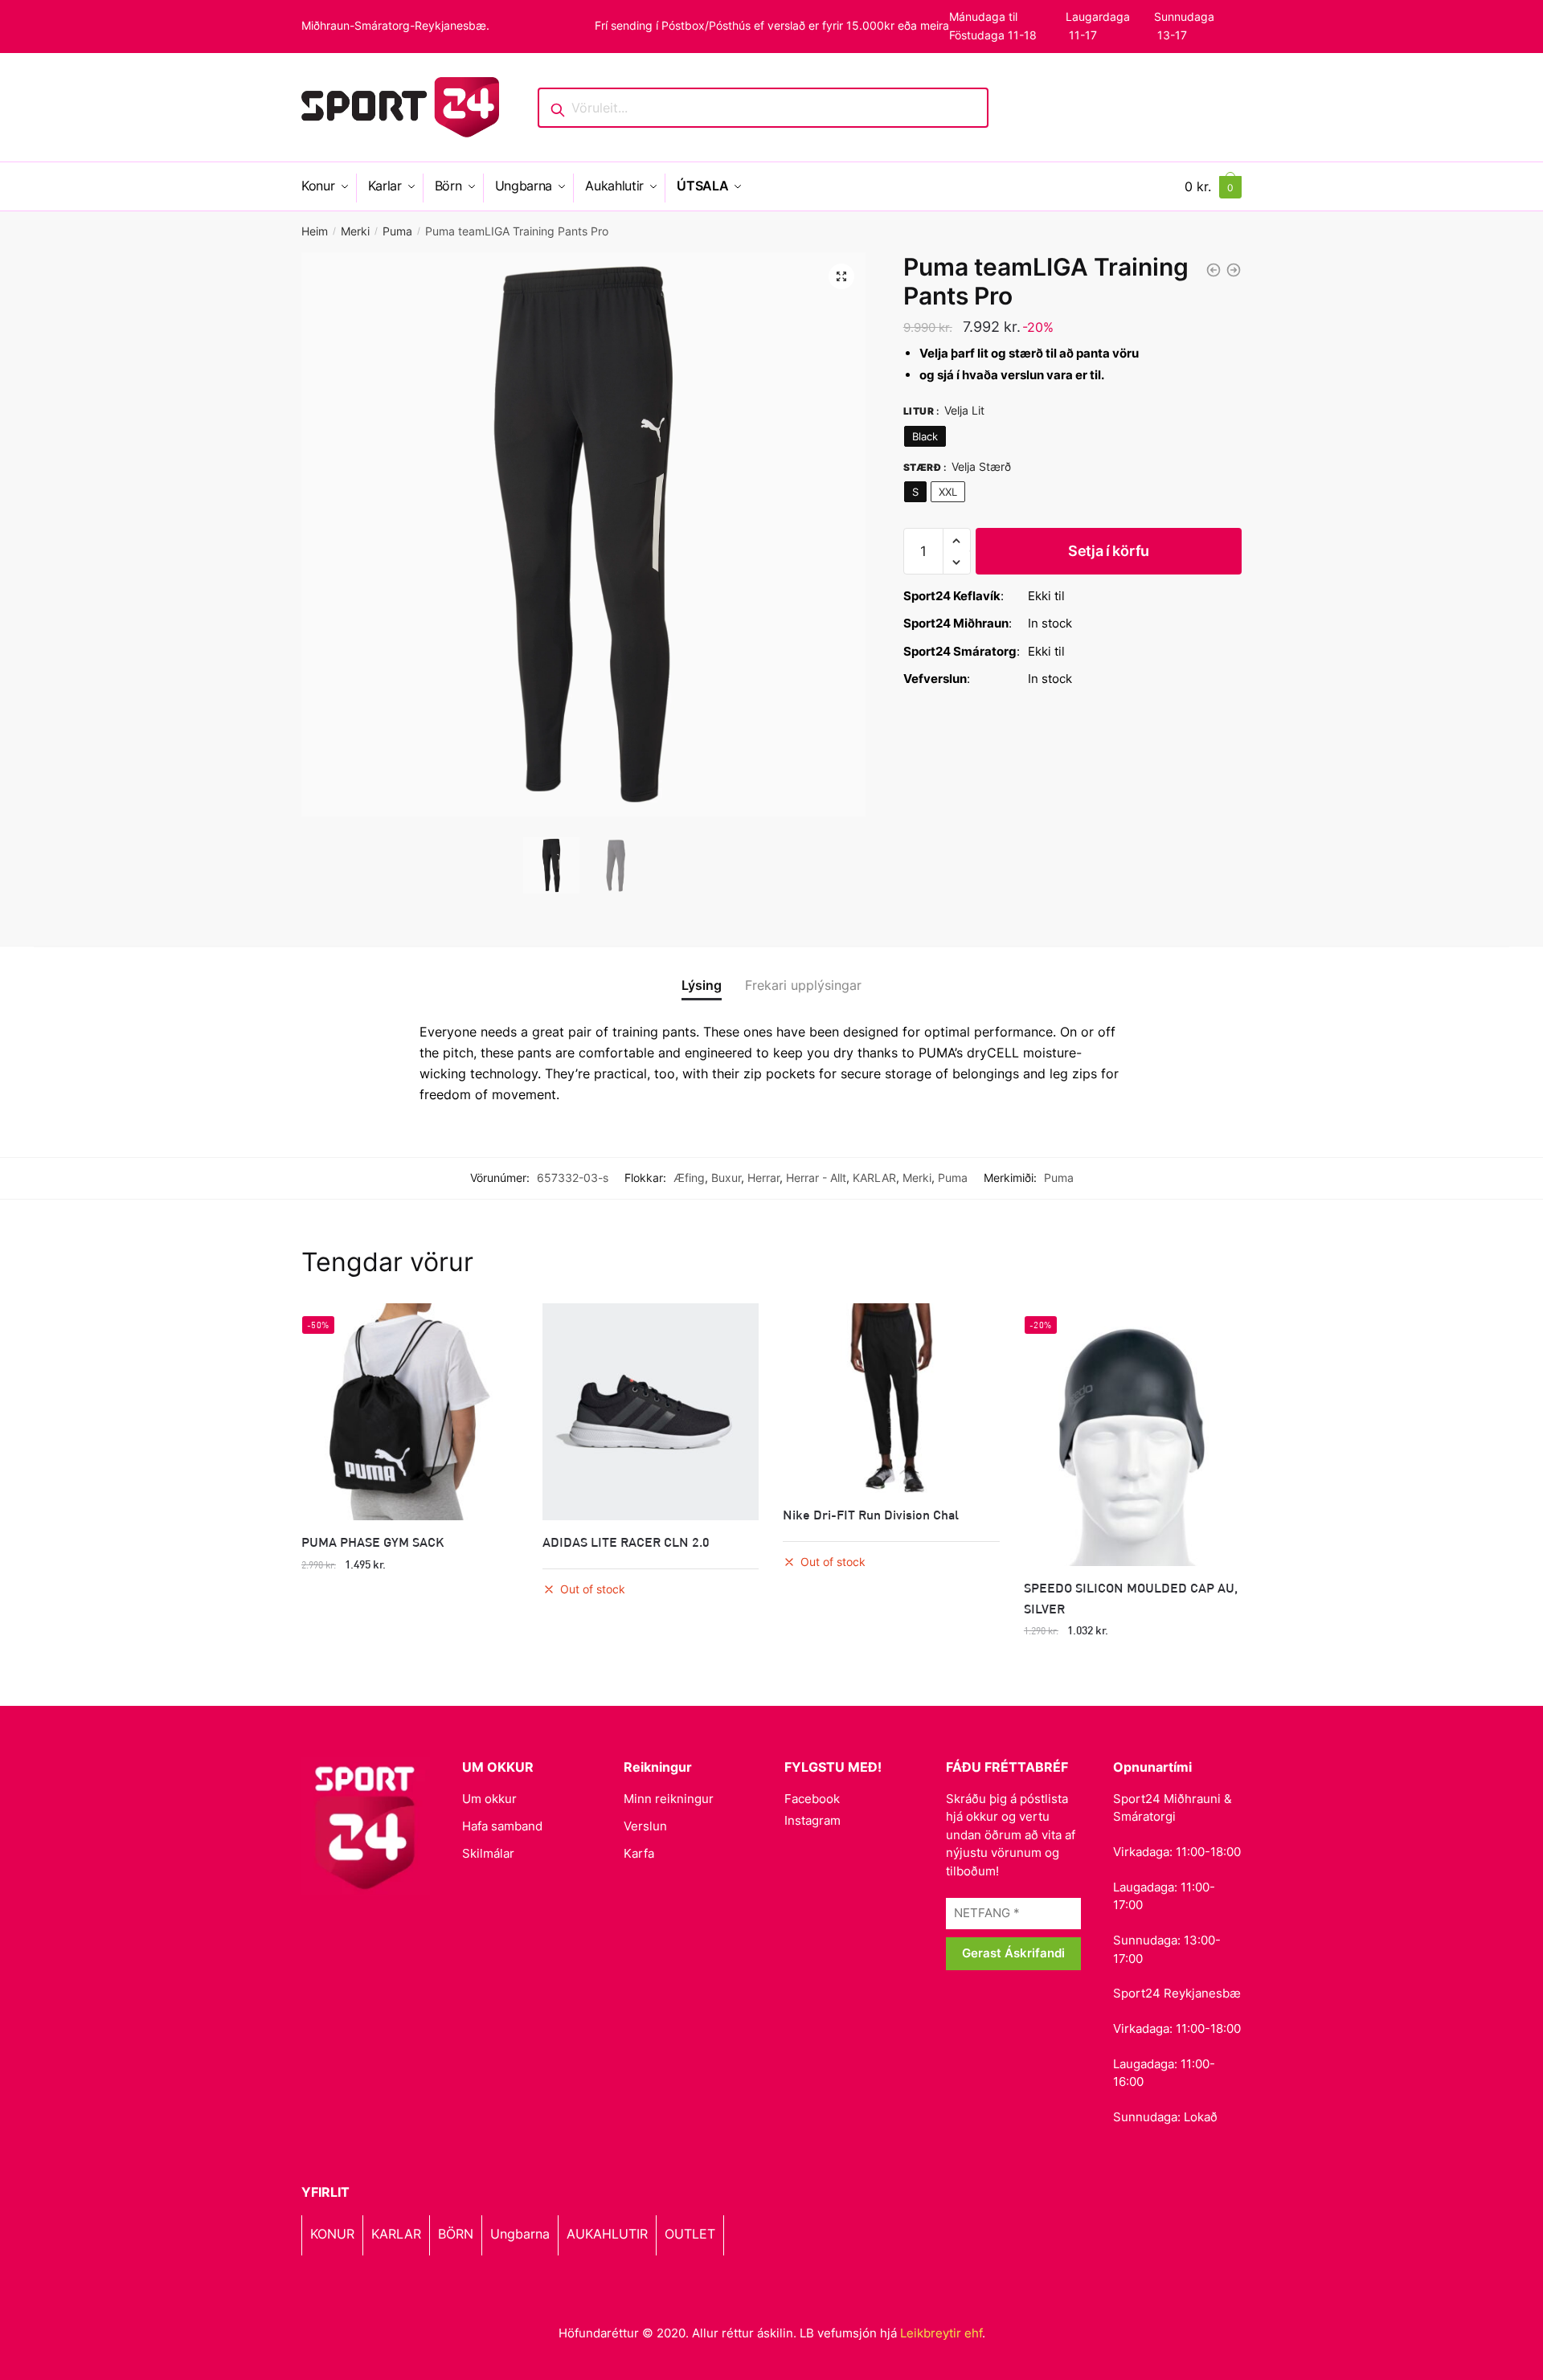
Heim (315, 231)
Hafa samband (502, 1826)
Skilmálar (488, 1853)
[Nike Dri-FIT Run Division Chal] (891, 1398)
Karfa (639, 1853)
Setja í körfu (1109, 551)
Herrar (763, 1178)
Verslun (645, 1826)
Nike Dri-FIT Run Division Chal (871, 1514)
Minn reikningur (669, 1799)
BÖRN (456, 2234)
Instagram (812, 1820)
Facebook (812, 1799)
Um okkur (489, 1799)
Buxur (726, 1178)
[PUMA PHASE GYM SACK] (410, 1412)
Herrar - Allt (816, 1178)
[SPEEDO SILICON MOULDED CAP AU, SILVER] (1132, 1434)
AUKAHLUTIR (607, 2234)
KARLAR (874, 1178)
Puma (397, 231)
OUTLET (690, 2234)
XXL (948, 492)
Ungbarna (520, 2234)
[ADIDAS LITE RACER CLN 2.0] (651, 1412)
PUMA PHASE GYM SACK (373, 1542)
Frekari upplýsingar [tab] (803, 985)
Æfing (689, 1178)
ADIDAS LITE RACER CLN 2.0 (626, 1542)
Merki (355, 231)
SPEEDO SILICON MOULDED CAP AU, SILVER (1131, 1598)
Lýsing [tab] (702, 985)
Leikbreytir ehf (941, 2333)
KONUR (332, 2234)
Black (925, 436)
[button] (841, 276)
